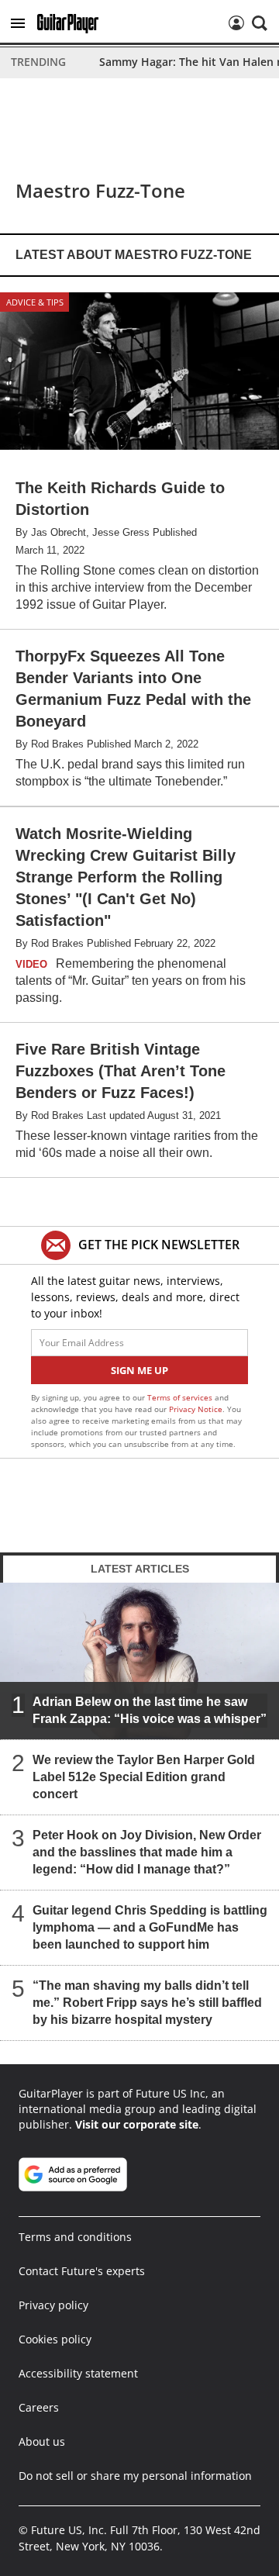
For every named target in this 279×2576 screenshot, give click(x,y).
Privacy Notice (196, 1409)
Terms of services (181, 1397)
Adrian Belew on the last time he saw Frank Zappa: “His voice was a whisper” (150, 1710)
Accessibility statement (78, 2373)
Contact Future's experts (82, 2271)
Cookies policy (55, 2339)
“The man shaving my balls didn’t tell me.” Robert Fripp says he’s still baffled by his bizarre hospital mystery (147, 2003)
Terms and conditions (75, 2237)
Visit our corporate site (137, 2124)
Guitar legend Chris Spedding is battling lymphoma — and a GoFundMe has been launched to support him (150, 1927)
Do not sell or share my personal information (135, 2476)
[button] (18, 23)
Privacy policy (53, 2305)
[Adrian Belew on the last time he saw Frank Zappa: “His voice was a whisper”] (139, 1661)
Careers (39, 2407)
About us (42, 2441)
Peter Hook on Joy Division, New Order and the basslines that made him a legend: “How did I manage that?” (147, 1852)
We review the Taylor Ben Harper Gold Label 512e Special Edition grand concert (144, 1777)
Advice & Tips (35, 302)
